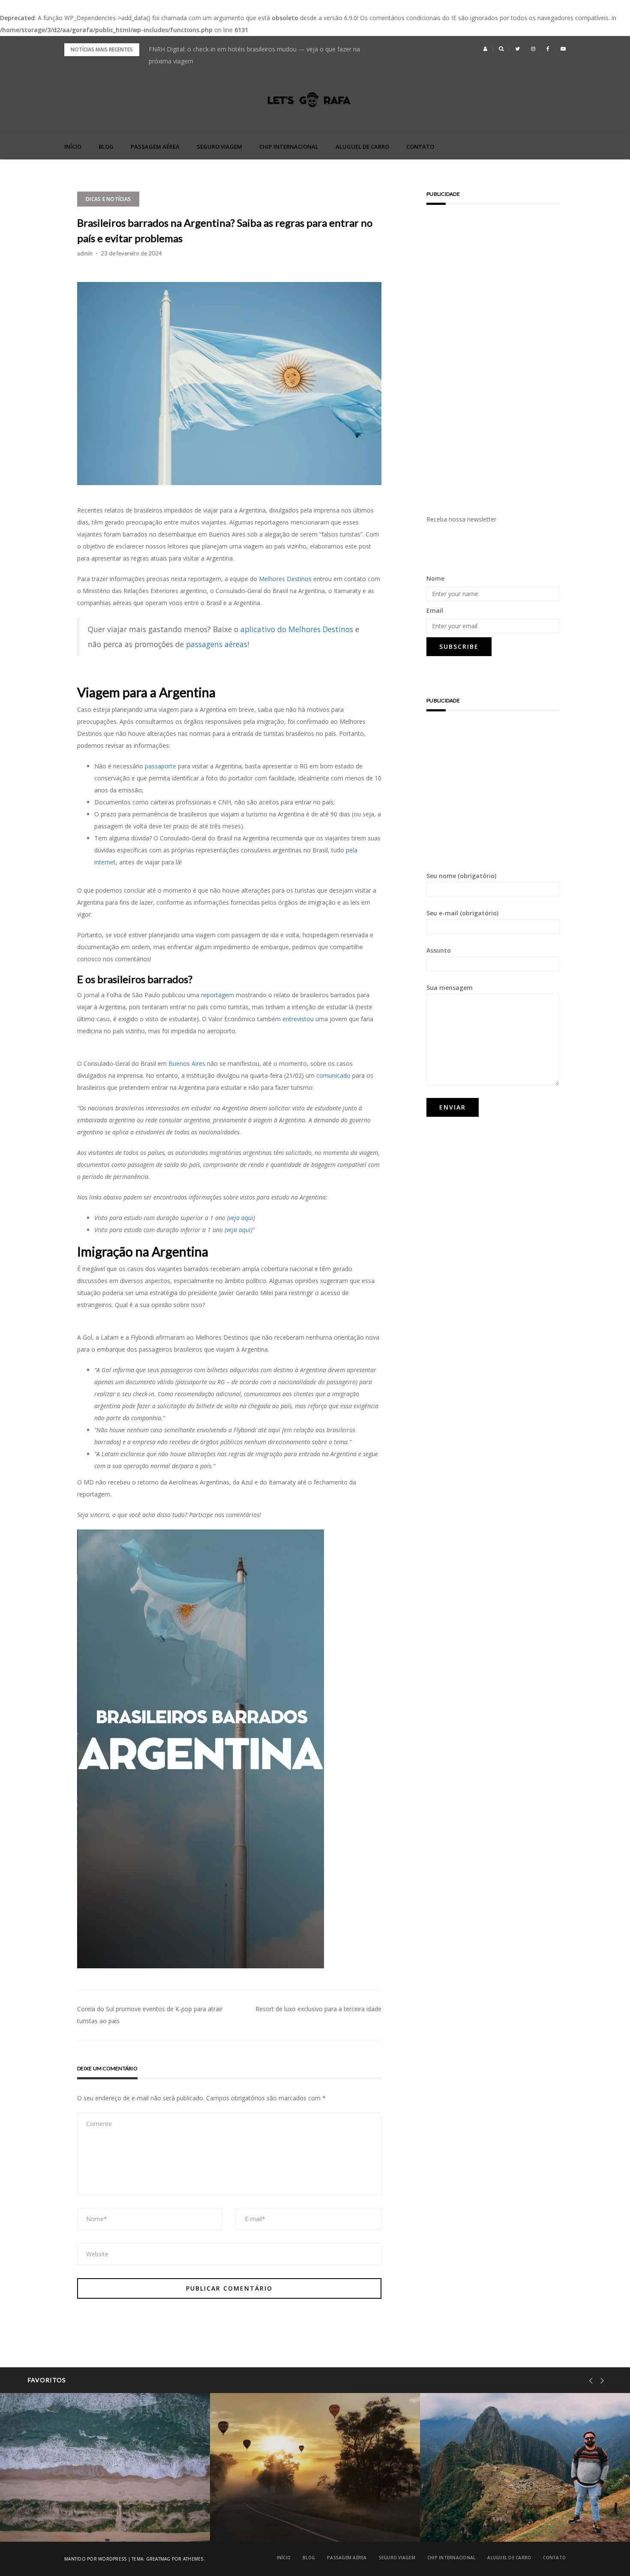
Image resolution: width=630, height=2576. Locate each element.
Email (435, 610)
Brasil (43, 2498)
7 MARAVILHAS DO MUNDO (488, 2498)
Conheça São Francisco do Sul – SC (84, 2520)
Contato (420, 147)
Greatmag (158, 2559)
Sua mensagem (450, 988)
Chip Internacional (289, 147)
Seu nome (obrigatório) (461, 876)
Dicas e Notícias (108, 199)
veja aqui (241, 1218)
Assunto (439, 950)
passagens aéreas (217, 644)
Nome (435, 578)
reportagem (217, 995)
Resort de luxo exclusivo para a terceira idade (318, 2009)
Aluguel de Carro (362, 147)
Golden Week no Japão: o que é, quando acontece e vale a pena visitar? (248, 49)
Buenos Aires (187, 1063)
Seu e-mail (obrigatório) (462, 913)
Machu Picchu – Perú (485, 2520)
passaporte (160, 766)
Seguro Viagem (219, 147)
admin (85, 253)
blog (106, 147)
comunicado (333, 1075)
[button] (485, 49)
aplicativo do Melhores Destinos (297, 629)
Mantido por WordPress (95, 2559)
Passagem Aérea (155, 147)
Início (73, 147)
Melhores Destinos (285, 579)
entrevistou (298, 1019)
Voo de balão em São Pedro (284, 2520)
